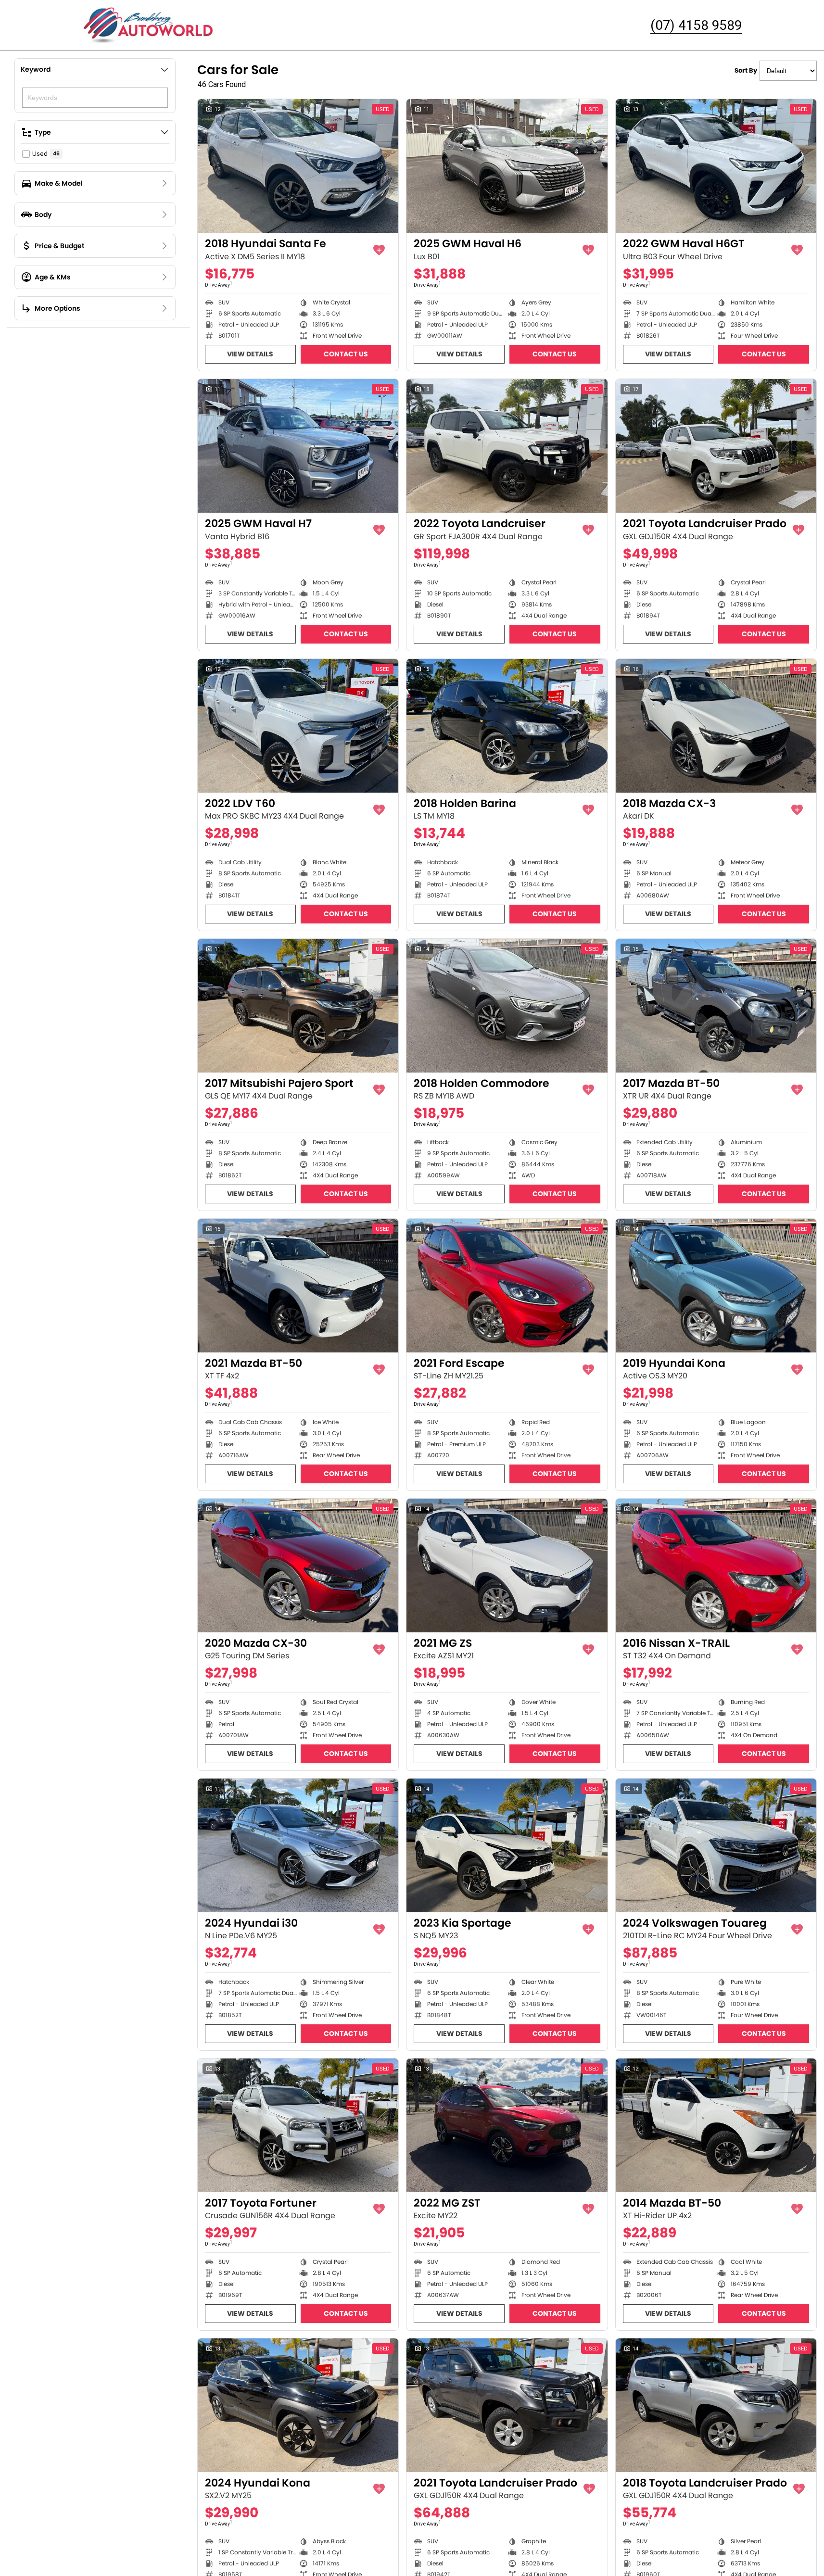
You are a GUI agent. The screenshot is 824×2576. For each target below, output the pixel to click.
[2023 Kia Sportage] (507, 1845)
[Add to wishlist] (379, 250)
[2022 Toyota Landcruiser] (507, 446)
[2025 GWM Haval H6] (507, 166)
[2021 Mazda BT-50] (298, 1286)
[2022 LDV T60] (298, 726)
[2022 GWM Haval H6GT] (716, 166)
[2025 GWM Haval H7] (298, 446)
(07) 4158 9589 (696, 25)
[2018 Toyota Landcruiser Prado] (716, 2405)
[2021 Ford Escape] (507, 1286)
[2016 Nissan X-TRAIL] (716, 1566)
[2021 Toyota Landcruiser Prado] (716, 446)
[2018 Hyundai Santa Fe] (298, 166)
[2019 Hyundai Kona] (716, 1286)
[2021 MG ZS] (507, 1566)
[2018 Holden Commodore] (507, 1006)
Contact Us (346, 354)
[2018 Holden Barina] (507, 726)
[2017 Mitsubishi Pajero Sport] (298, 1006)
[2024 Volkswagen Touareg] (716, 1845)
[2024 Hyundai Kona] (298, 2405)
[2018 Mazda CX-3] (716, 726)
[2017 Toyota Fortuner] (298, 2125)
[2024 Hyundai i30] (298, 1845)
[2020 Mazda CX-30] (298, 1566)
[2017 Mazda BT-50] (716, 1006)
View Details (250, 354)
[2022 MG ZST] (507, 2125)
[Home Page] (149, 25)
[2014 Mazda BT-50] (716, 2125)
